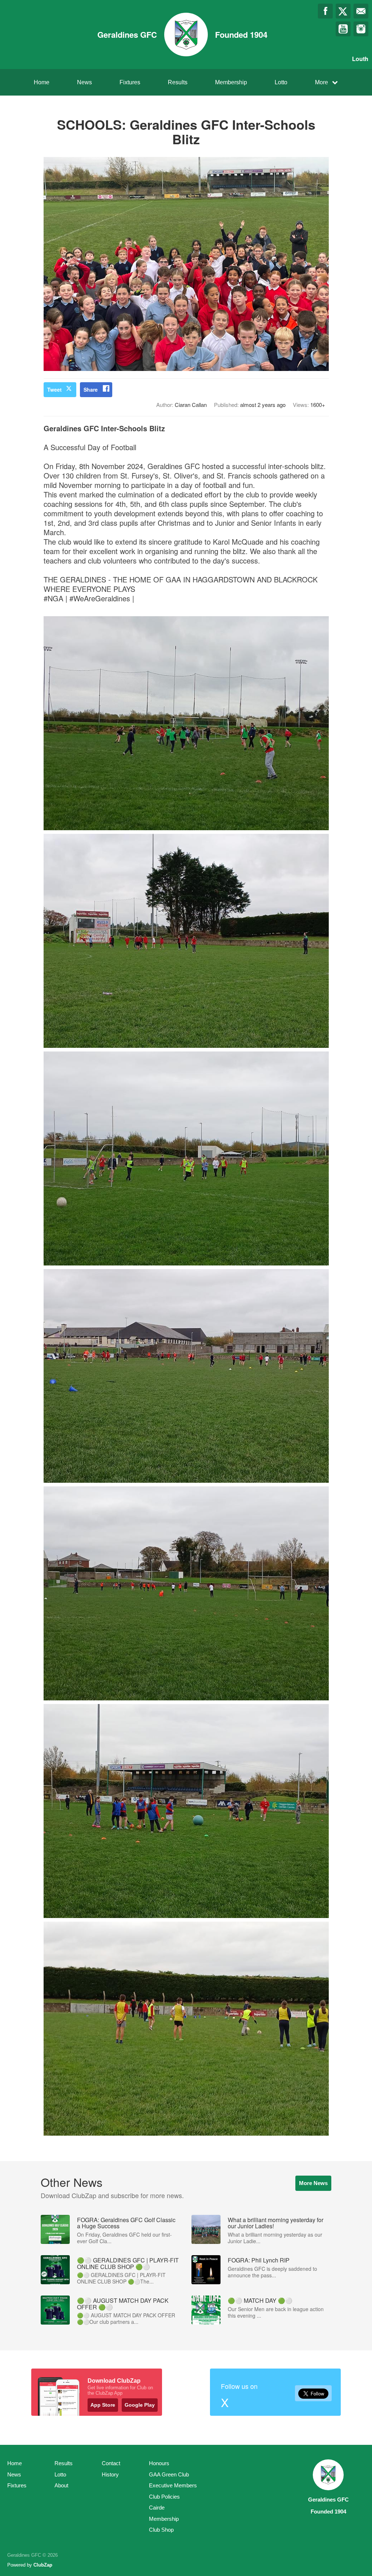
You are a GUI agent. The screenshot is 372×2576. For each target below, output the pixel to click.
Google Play (140, 2405)
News (84, 82)
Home (42, 82)
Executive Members (173, 2485)
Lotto (281, 82)
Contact (111, 2463)
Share (91, 389)
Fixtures (130, 82)
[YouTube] (343, 29)
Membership (231, 82)
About (61, 2485)
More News (313, 2183)
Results (178, 82)
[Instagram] (361, 29)
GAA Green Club (169, 2474)
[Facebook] (325, 11)
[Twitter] (343, 11)
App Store (103, 2405)
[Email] (361, 11)
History (110, 2474)
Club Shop (161, 2530)
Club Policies (164, 2497)
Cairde (157, 2508)
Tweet (54, 389)
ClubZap (43, 2565)
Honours (159, 2463)
